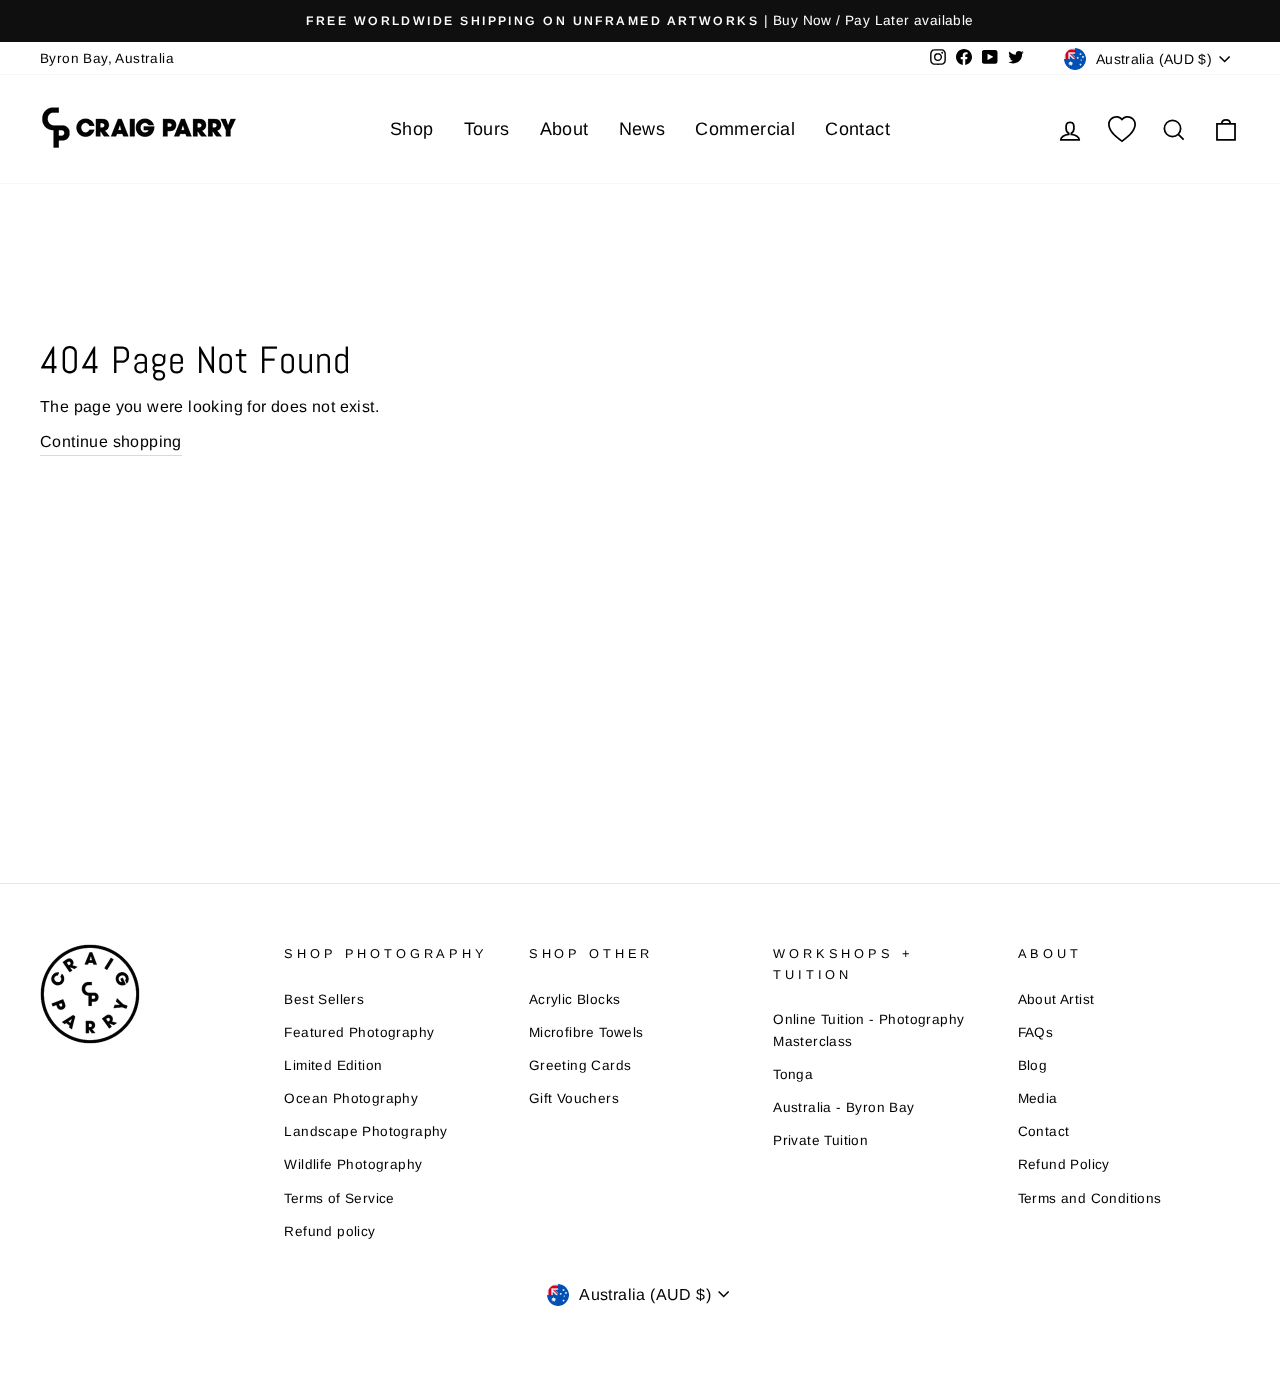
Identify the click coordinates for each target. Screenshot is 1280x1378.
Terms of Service (339, 1198)
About (564, 129)
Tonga (793, 1074)
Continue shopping (111, 441)
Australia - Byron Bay (843, 1107)
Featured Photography (359, 1032)
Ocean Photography (351, 1098)
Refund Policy (1064, 1164)
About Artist (1056, 999)
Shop (412, 129)
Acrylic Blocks (575, 999)
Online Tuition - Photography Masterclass (868, 1030)
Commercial (745, 129)
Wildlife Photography (353, 1164)
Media (1038, 1098)
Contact (857, 129)
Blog (1033, 1065)
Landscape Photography (365, 1131)
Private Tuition (820, 1140)
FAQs (1036, 1032)
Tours (487, 129)
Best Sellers (324, 999)
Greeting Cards (580, 1065)
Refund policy (329, 1231)
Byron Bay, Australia (107, 58)
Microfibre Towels (586, 1032)
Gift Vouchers (574, 1098)
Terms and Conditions (1090, 1198)
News (642, 129)
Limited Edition (333, 1065)
